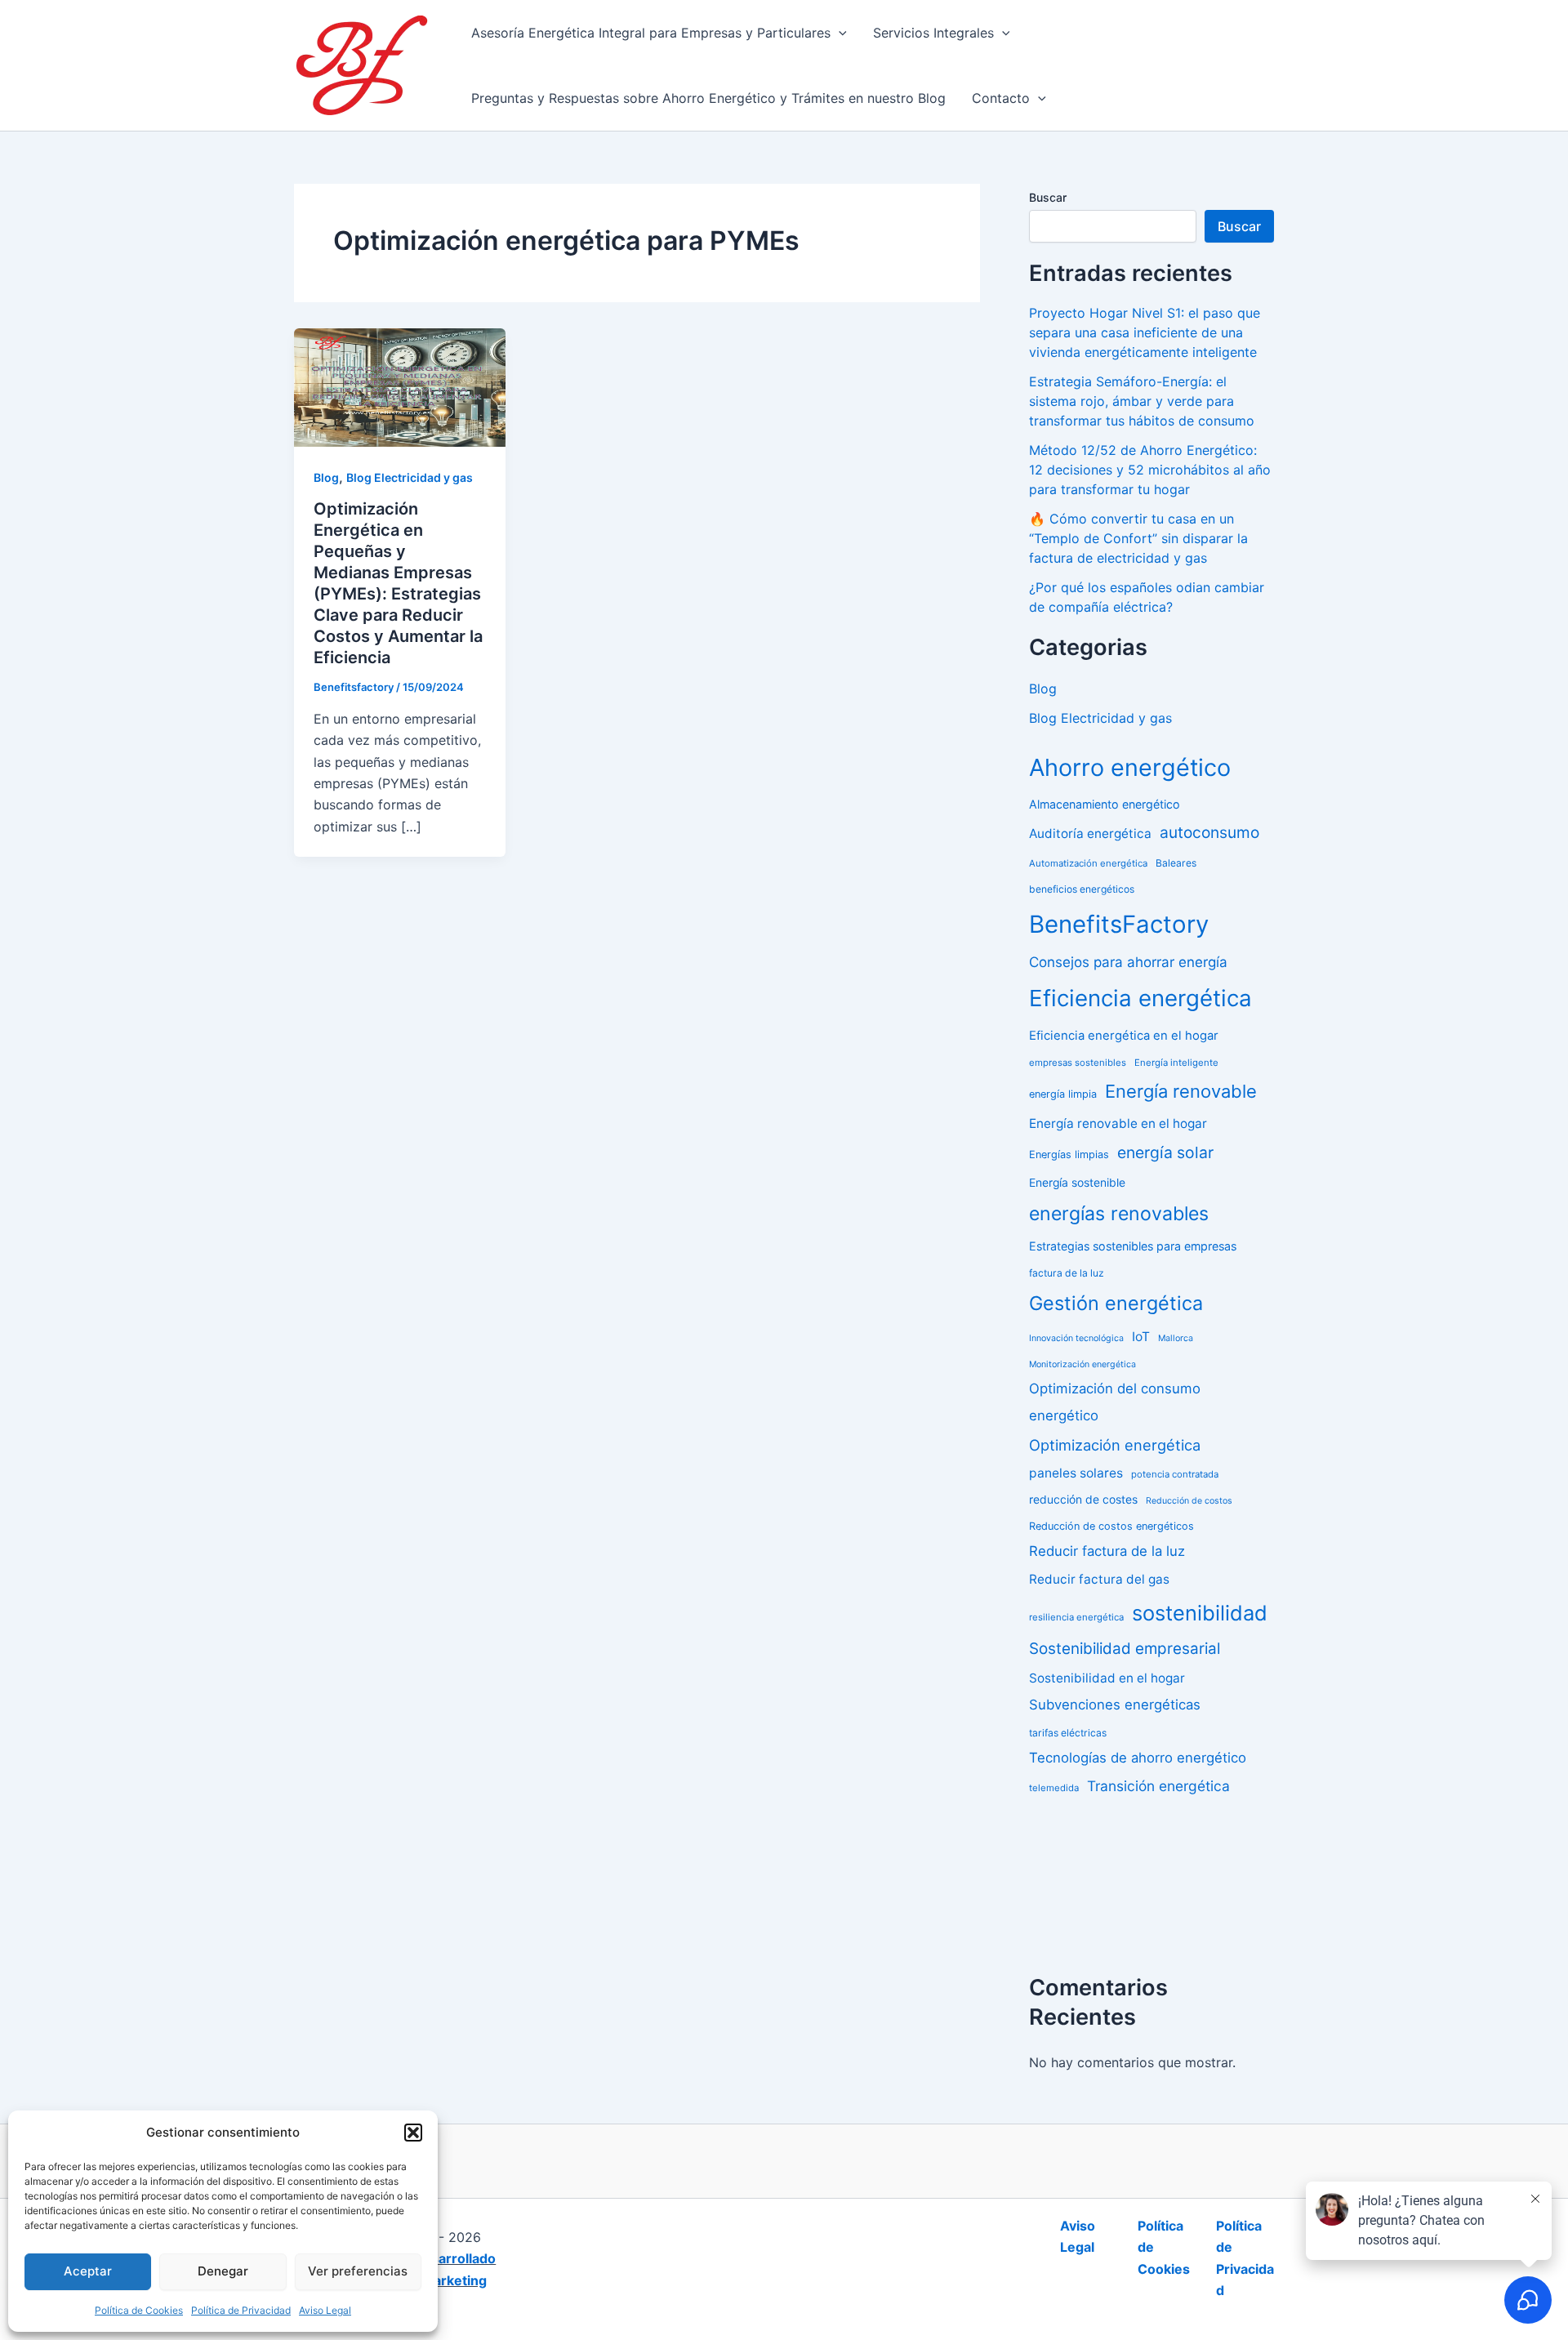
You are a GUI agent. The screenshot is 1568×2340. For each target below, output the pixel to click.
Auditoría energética (1090, 833)
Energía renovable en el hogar (1118, 1123)
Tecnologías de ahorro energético (1138, 1758)
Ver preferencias (358, 2271)
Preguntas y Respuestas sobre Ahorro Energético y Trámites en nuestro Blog (708, 98)
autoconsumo (1209, 832)
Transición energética (1158, 1786)
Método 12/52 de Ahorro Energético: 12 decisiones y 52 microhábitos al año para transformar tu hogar (1150, 470)
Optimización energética (1115, 1445)
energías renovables (1119, 1214)
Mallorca (1176, 1338)
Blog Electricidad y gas (410, 477)
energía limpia (1063, 1094)
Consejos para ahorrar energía (1128, 962)
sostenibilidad (1200, 1613)
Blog (326, 477)
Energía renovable (1181, 1091)
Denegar (223, 2271)
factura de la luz (1067, 1273)
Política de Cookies (139, 2310)
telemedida (1054, 1788)
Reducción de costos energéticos (1111, 1526)
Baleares (1176, 863)
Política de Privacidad (241, 2310)
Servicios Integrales (933, 33)
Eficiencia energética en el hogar (1124, 1036)
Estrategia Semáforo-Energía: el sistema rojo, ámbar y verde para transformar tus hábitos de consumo (1142, 401)
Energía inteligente (1176, 1063)
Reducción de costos (1189, 1501)
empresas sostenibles (1078, 1063)
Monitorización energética (1082, 1364)
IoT (1141, 1337)
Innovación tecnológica (1076, 1338)
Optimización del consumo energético (1115, 1402)
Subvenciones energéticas (1115, 1705)
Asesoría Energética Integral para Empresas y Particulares (651, 33)
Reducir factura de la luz (1107, 1551)
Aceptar (88, 2271)
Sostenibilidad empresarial (1125, 1649)
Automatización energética (1088, 863)
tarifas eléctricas (1068, 1733)
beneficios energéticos (1082, 889)
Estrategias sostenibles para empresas (1133, 1246)
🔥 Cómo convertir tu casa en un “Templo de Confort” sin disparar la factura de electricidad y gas (1138, 538)
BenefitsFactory (1119, 924)
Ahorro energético (1130, 767)
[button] (413, 2133)
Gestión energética (1116, 1303)
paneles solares (1076, 1473)
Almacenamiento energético (1105, 804)
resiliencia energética (1076, 1617)
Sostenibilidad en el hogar (1107, 1678)
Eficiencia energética (1140, 998)
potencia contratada (1175, 1474)
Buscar (1048, 197)
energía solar (1165, 1152)
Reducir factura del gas (1099, 1579)
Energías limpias (1069, 1154)
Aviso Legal (325, 2310)
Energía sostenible (1077, 1183)
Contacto (1001, 98)
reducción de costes (1083, 1500)
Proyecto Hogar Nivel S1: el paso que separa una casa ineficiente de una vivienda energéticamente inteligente (1145, 332)
